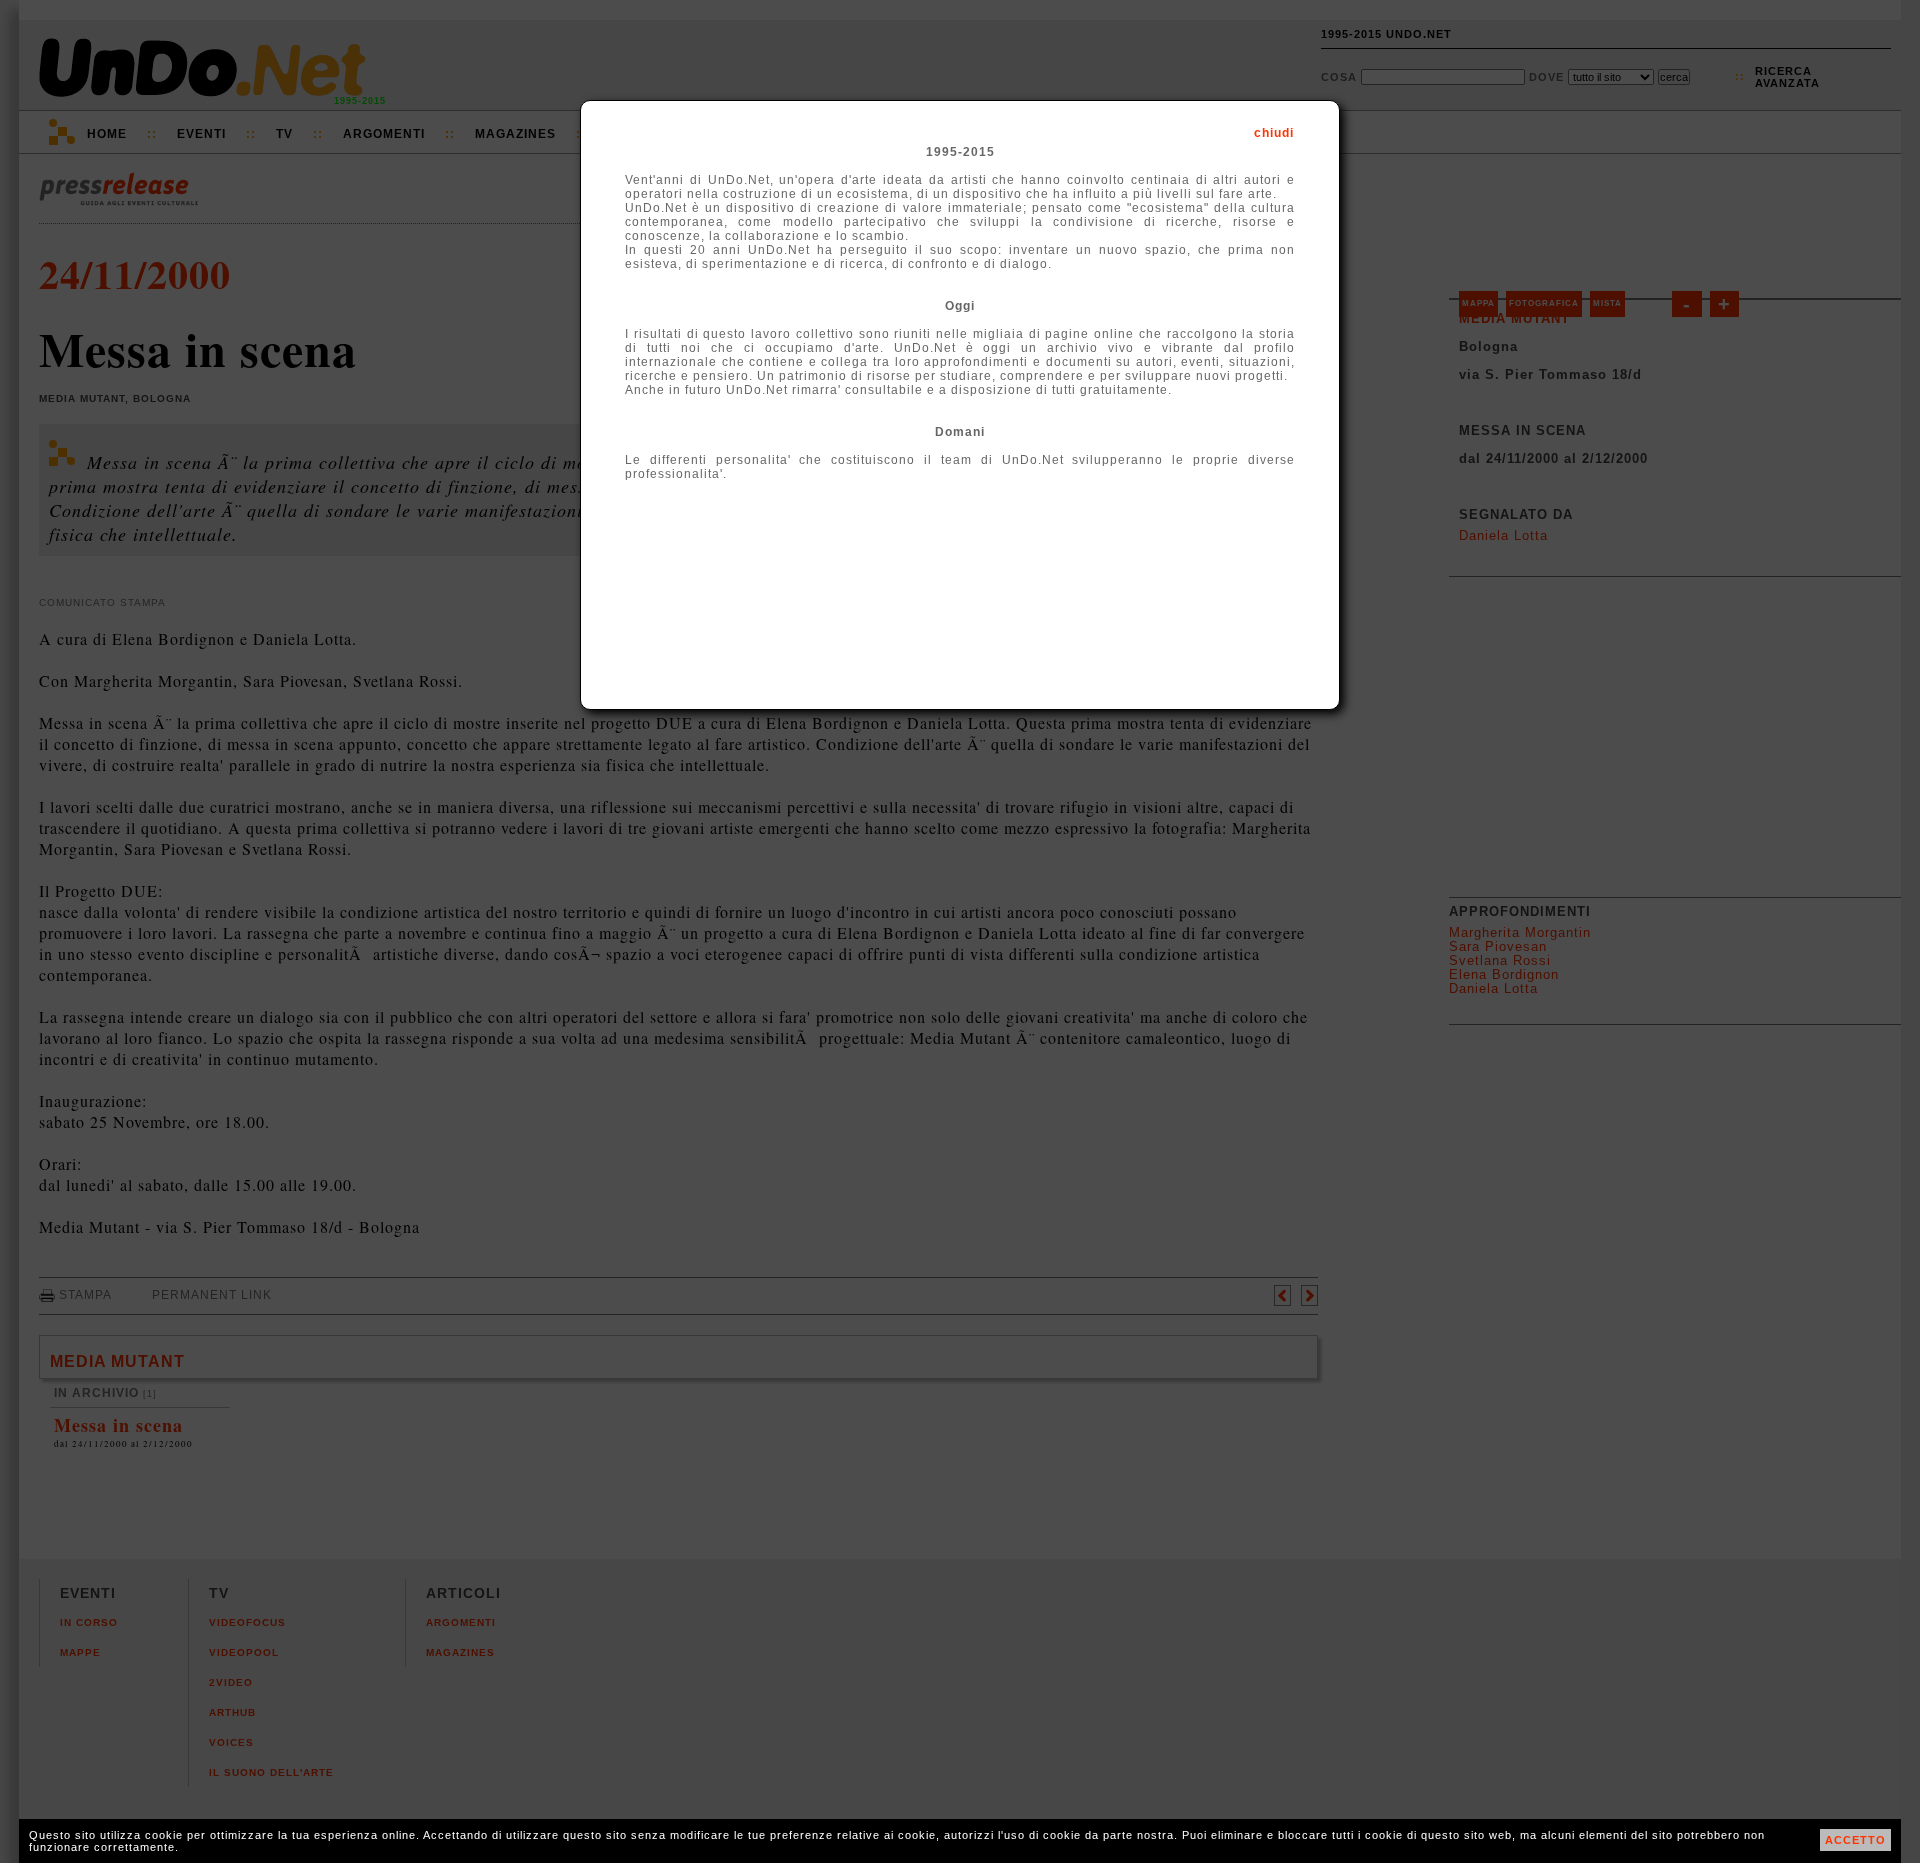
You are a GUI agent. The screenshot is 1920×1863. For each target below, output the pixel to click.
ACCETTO (1855, 1840)
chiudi (1274, 133)
